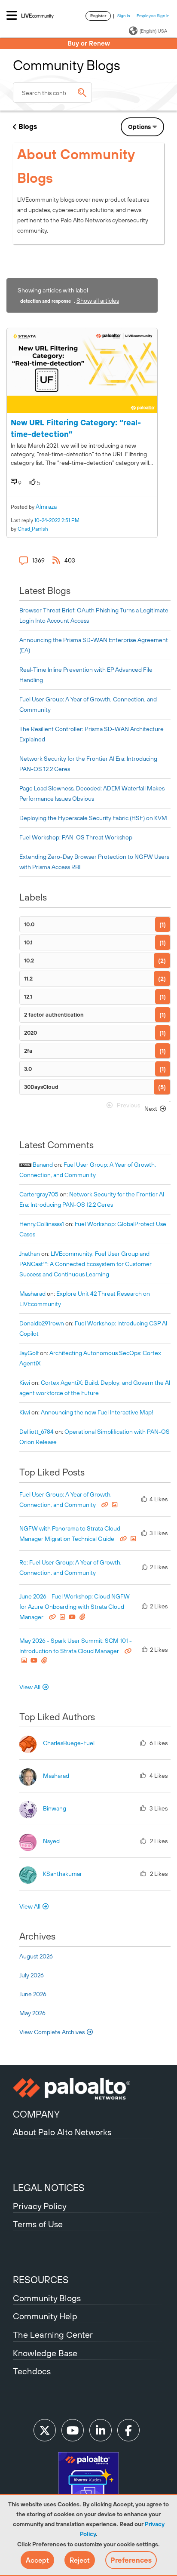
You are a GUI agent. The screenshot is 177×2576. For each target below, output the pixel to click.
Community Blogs (47, 2298)
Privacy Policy (40, 2206)
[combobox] (52, 92)
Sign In (124, 16)
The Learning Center (53, 2335)
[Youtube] (73, 2430)
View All (30, 1687)
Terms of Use (38, 2224)
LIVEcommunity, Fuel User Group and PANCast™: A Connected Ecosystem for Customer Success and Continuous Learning (85, 1264)
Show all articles (98, 301)
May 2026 (32, 2013)
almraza (46, 507)
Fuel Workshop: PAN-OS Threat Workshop (76, 837)
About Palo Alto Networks (62, 2132)
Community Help (45, 2316)
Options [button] (139, 127)
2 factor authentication (54, 1015)
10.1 (28, 942)
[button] (37, 2560)
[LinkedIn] (101, 2430)
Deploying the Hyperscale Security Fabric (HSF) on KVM (93, 818)
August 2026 (36, 1956)
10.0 (29, 924)
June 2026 (33, 1994)
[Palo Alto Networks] (88, 2089)
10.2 (29, 961)
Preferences (131, 2560)
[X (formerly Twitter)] (45, 2430)
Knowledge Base (45, 2353)
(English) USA (153, 31)
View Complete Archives (53, 2032)
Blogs (28, 126)
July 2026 (32, 1975)
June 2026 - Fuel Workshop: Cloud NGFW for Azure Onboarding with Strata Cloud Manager (75, 1607)
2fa (28, 1051)
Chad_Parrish (33, 529)
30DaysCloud (41, 1087)
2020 (31, 1033)
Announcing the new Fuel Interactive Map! (97, 1412)
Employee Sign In (153, 16)
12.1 (28, 997)
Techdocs (32, 2371)
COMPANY (36, 2114)
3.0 (28, 1069)
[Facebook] (128, 2430)
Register (98, 16)
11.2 (28, 979)
